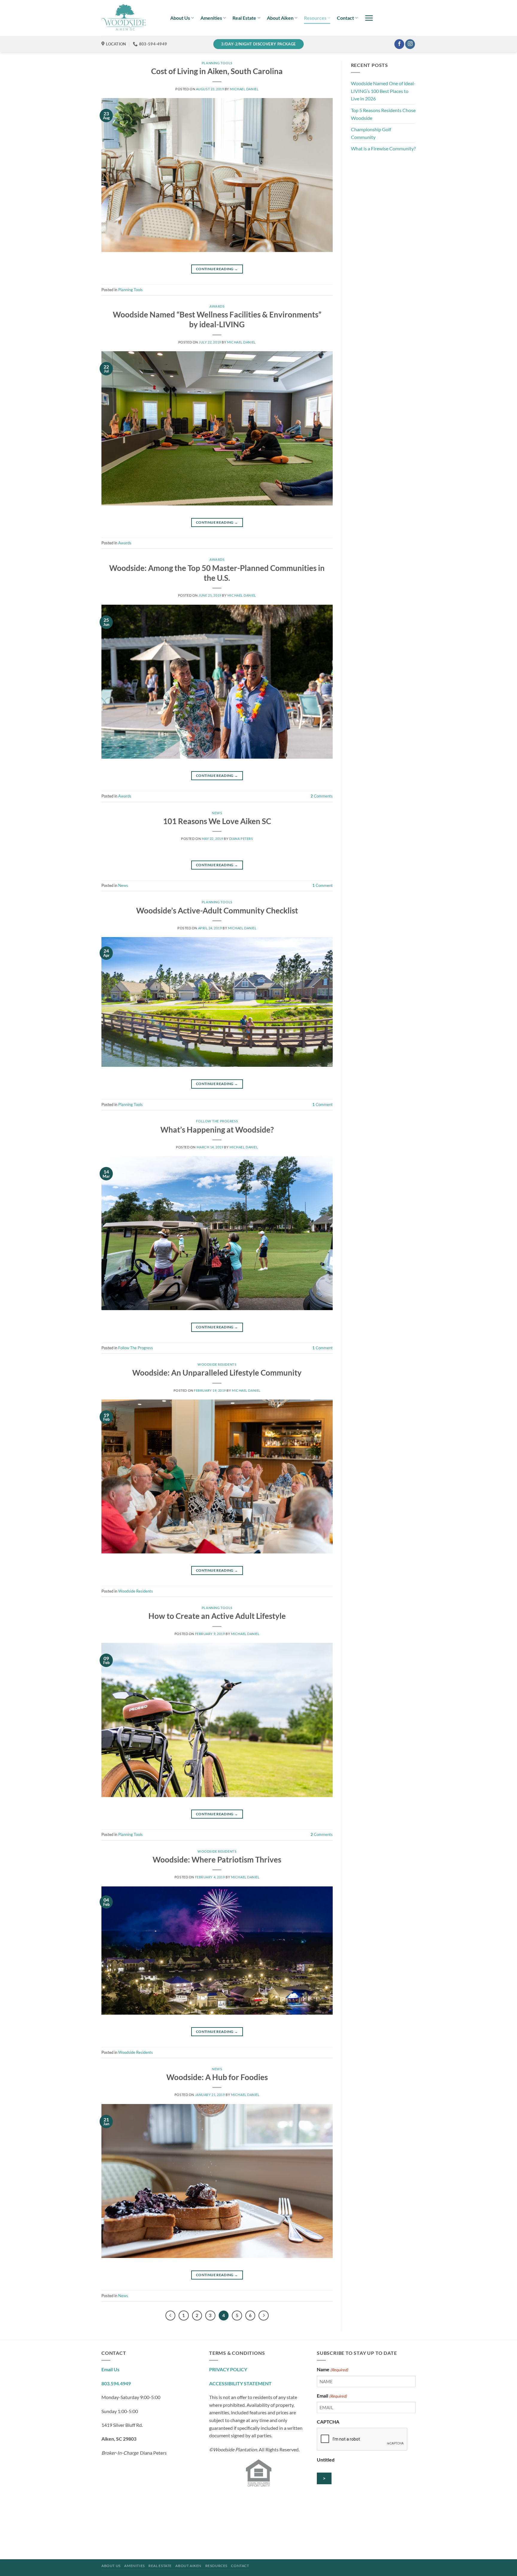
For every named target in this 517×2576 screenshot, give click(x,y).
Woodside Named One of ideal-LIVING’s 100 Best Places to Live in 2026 (383, 91)
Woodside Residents (217, 1364)
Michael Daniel (244, 89)
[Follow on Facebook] (399, 44)
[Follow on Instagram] (410, 44)
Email (332, 2396)
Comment (323, 885)
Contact (345, 18)
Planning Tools (217, 63)
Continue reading (217, 269)
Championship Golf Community (371, 133)
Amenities (211, 18)
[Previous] (171, 2316)
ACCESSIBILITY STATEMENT (240, 2383)
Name (332, 2369)
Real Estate (244, 18)
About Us (180, 18)
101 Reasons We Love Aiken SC (217, 821)
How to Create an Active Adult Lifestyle (217, 1616)
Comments (322, 796)
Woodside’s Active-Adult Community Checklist (217, 910)
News (217, 813)
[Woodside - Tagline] (131, 18)
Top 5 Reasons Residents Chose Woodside (383, 114)
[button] (369, 18)
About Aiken (280, 18)
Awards (217, 306)
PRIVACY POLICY (228, 2369)
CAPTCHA (328, 2422)
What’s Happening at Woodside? (217, 1130)
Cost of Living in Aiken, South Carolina (217, 71)
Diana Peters (241, 839)
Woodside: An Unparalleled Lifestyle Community (217, 1373)
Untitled (326, 2460)
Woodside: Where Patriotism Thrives (217, 1860)
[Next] (264, 2316)
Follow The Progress (217, 1121)
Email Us (110, 2369)
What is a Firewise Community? (383, 148)
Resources (315, 18)
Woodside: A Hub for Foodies (217, 2077)
